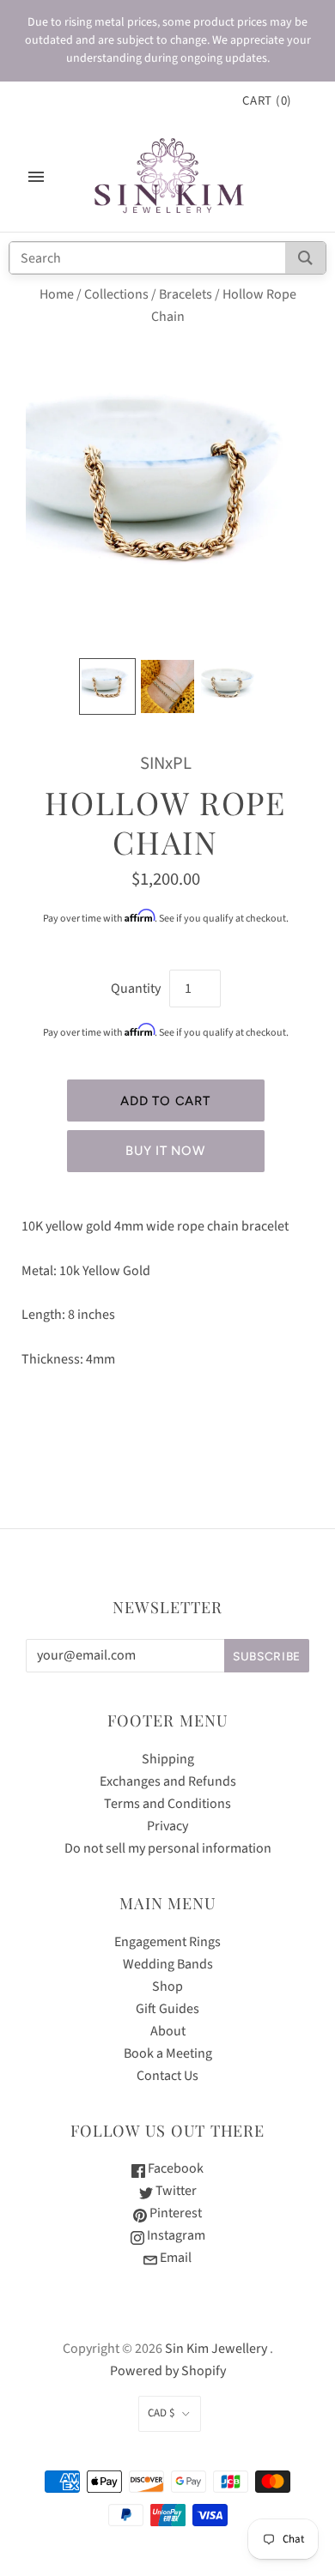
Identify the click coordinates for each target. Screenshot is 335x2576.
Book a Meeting (168, 2053)
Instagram (175, 2235)
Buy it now (165, 1151)
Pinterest (174, 2213)
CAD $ (161, 2413)
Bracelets (186, 294)
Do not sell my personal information (168, 1848)
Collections (116, 294)
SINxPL (166, 763)
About (168, 2031)
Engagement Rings (167, 1942)
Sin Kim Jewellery (216, 2349)
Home (57, 294)
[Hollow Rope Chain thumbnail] (107, 686)
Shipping (168, 1759)
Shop (167, 1986)
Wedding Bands (168, 1964)
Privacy (167, 1826)
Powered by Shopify (168, 2371)
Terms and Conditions (167, 1804)
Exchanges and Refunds (168, 1781)
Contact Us (167, 2076)
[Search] (305, 258)
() (267, 101)
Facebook (174, 2168)
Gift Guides (167, 2009)
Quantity (136, 989)
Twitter (175, 2191)
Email (174, 2258)
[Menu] (36, 177)
